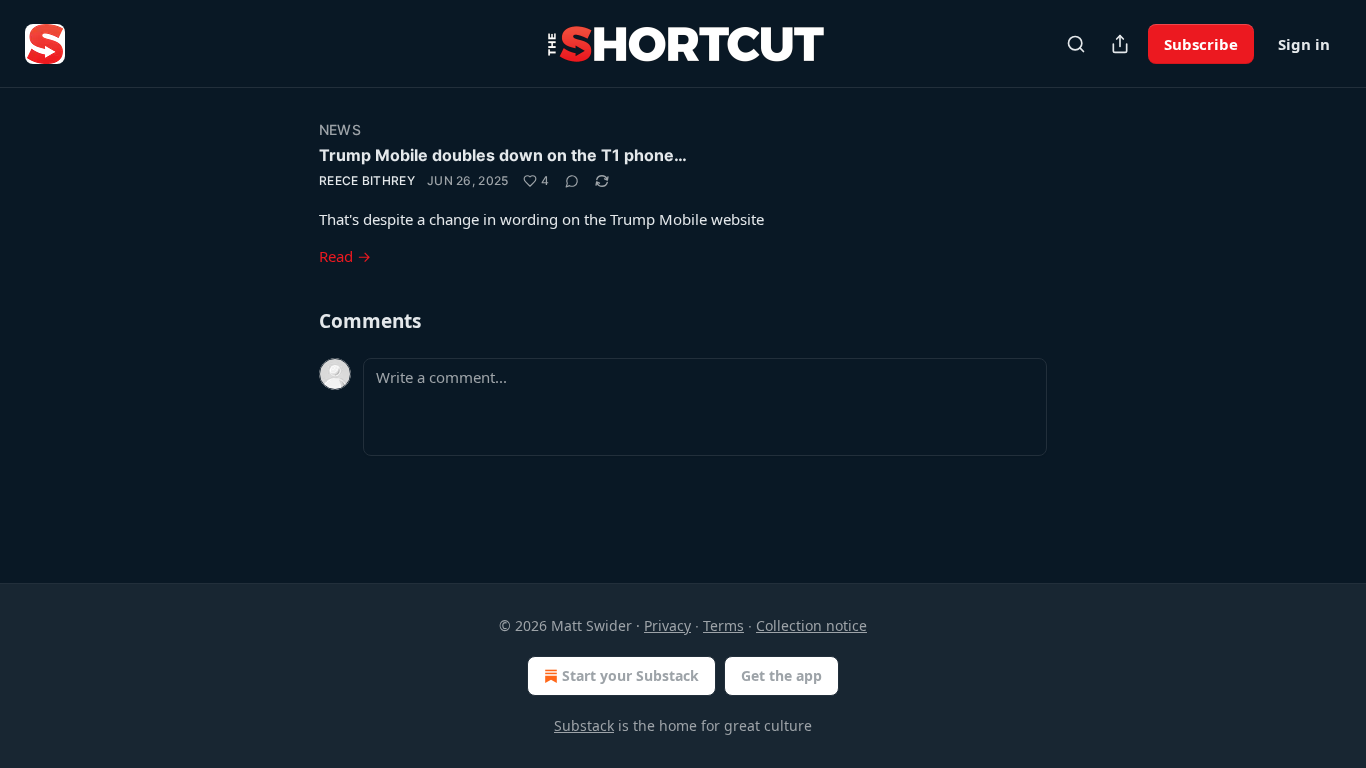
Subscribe (1201, 44)
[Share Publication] (1120, 44)
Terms (723, 625)
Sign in (1304, 44)
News (340, 129)
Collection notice (811, 625)
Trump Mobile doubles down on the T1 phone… (503, 155)
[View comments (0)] (572, 181)
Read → (345, 256)
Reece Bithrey (367, 180)
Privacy (667, 625)
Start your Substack (630, 675)
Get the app (781, 675)
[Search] (1076, 44)
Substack (584, 725)
